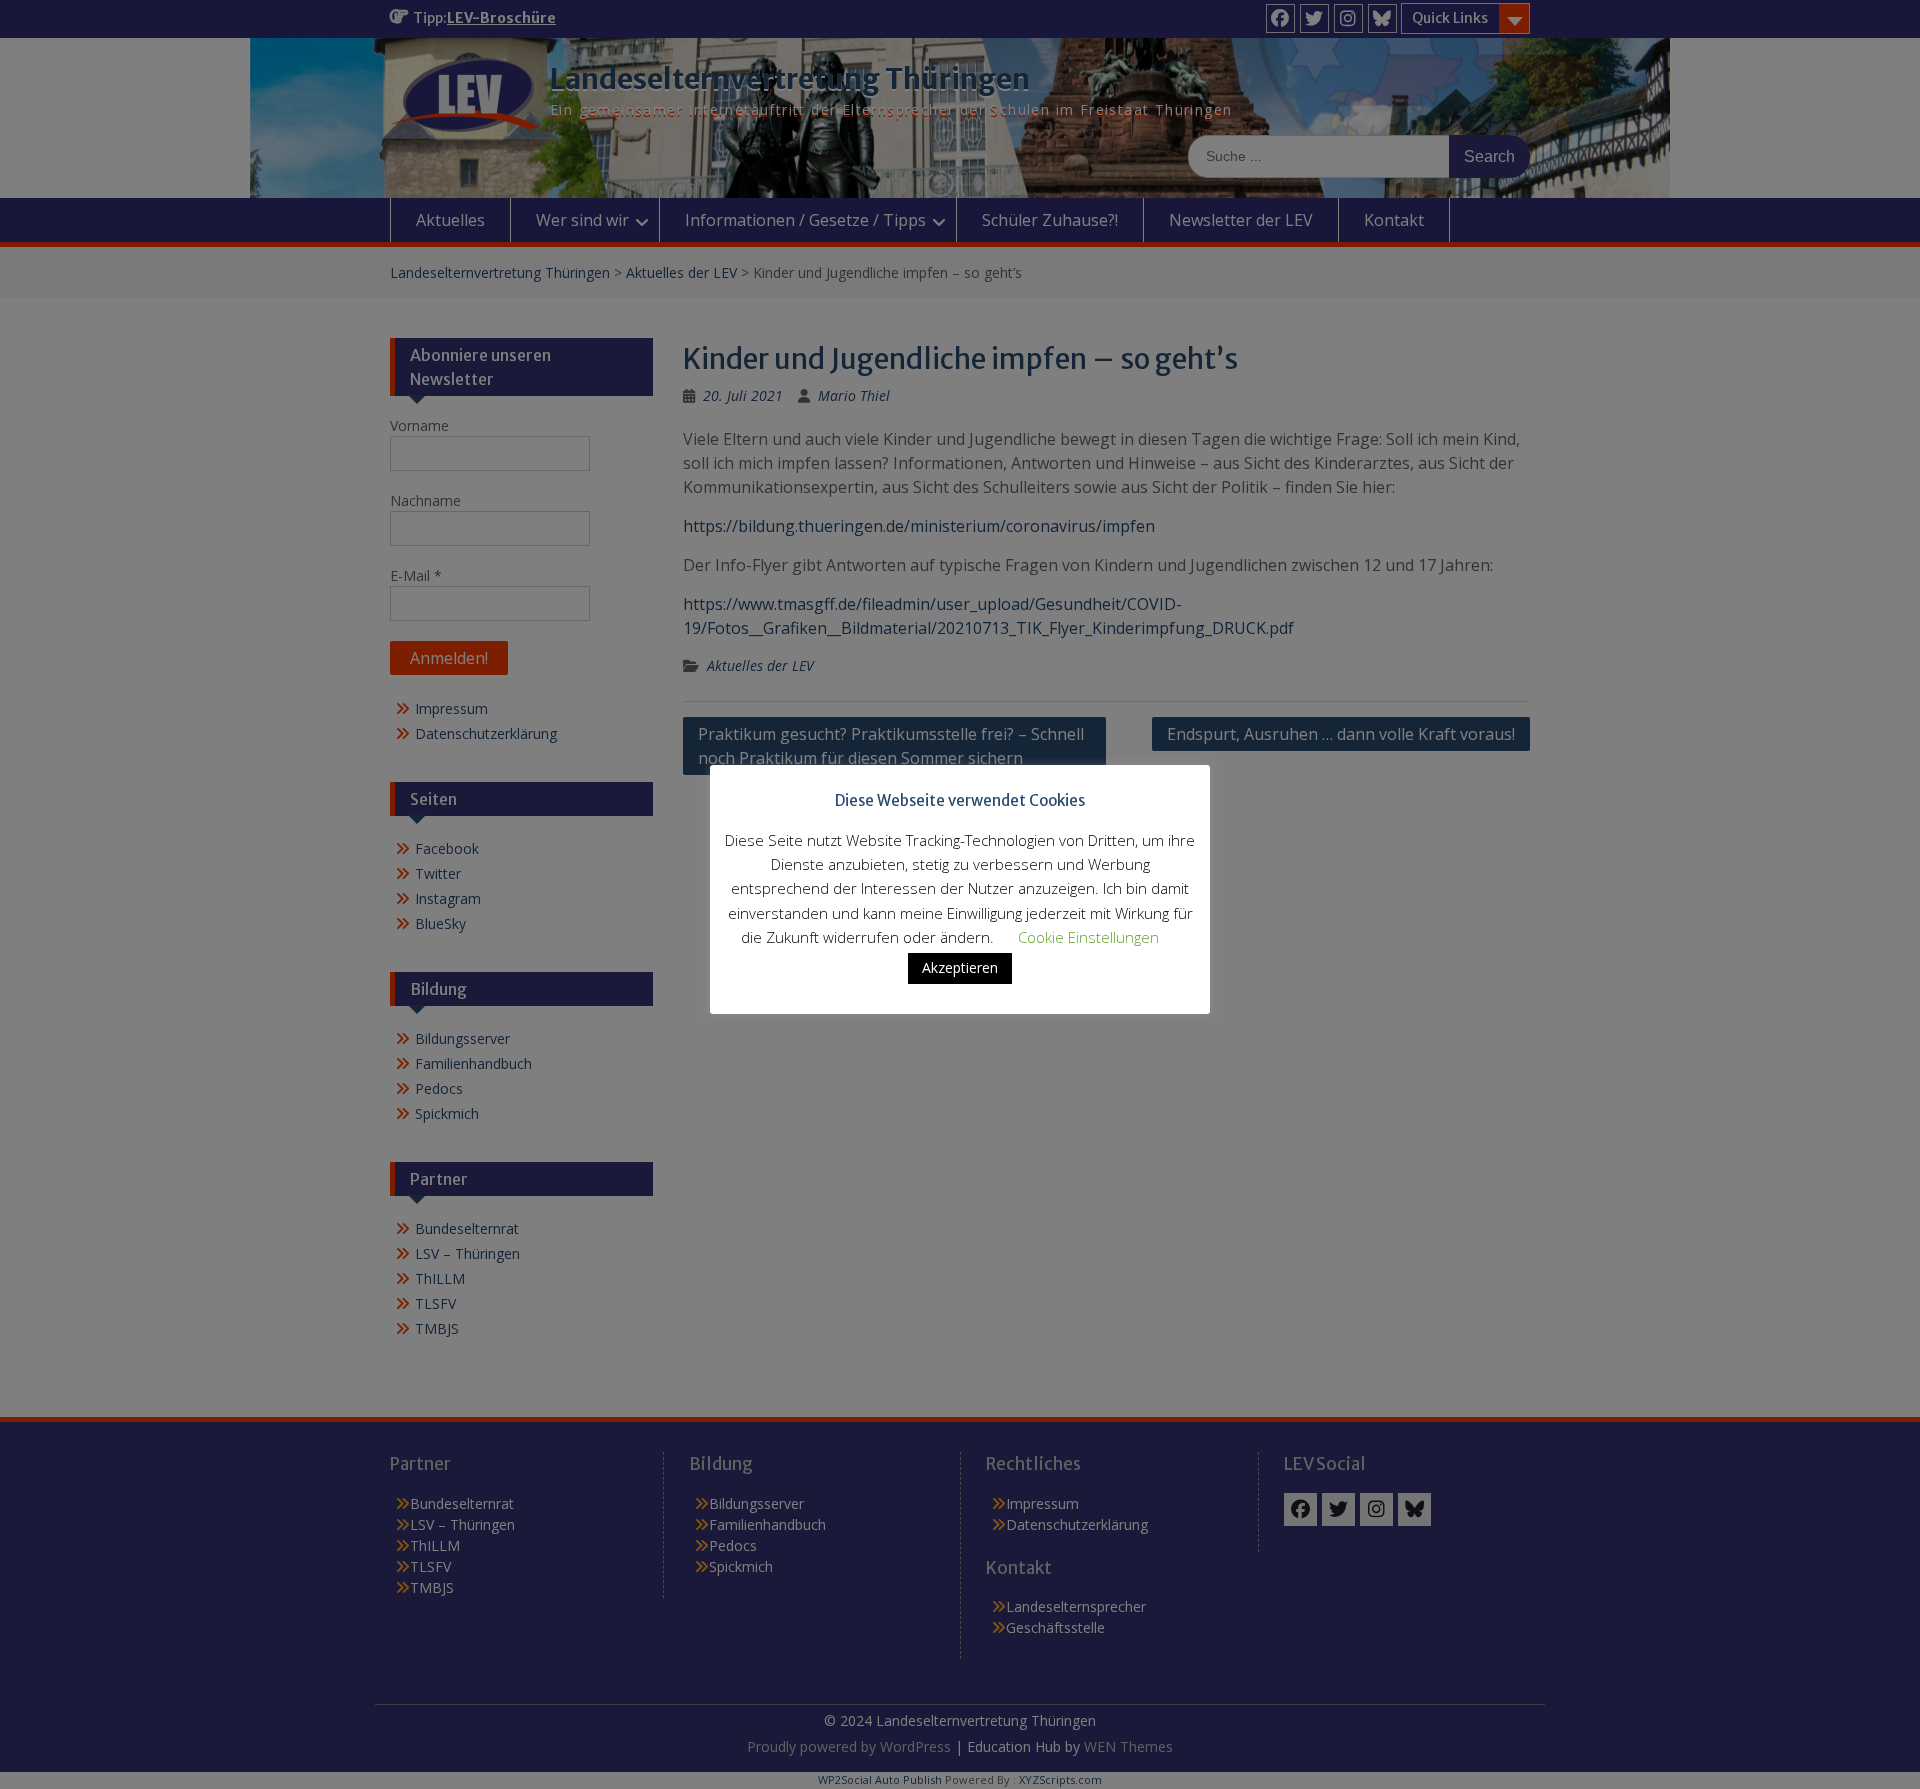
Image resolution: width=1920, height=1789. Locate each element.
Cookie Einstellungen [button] (1088, 937)
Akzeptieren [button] (960, 967)
